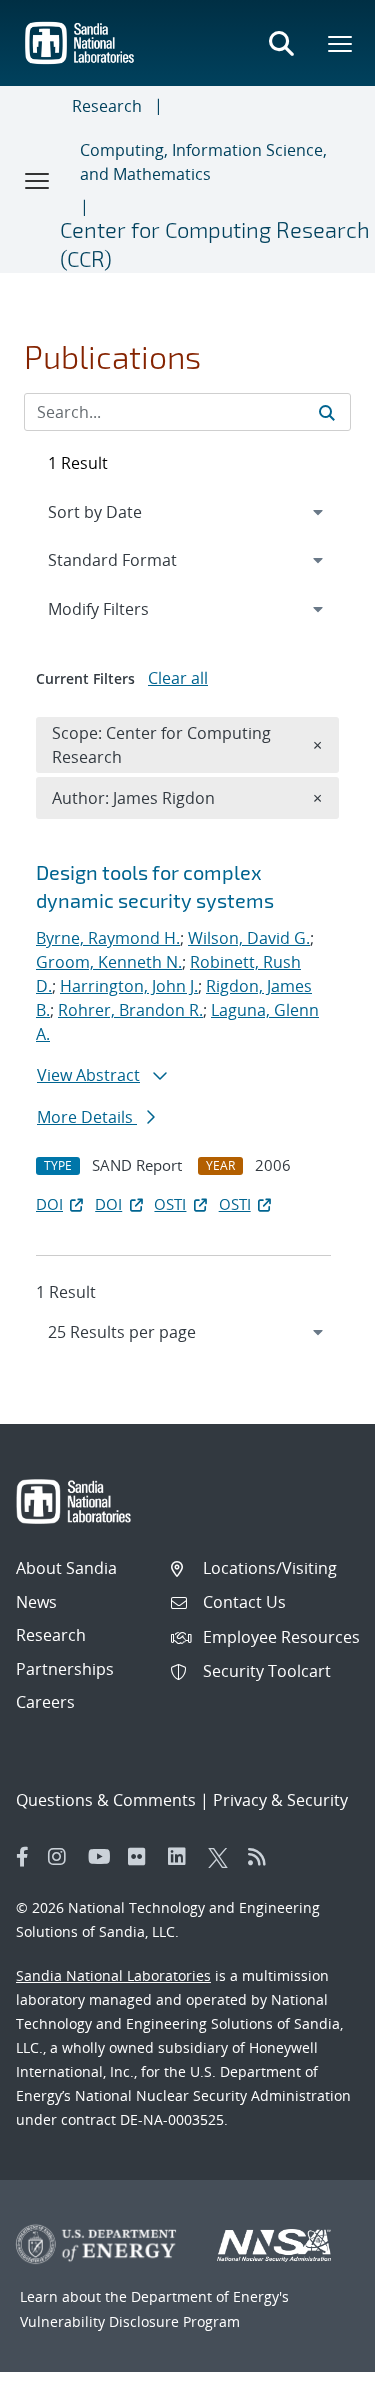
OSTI (170, 1204)
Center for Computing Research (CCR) (215, 243)
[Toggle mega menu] (341, 43)
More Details (87, 1117)
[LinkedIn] (183, 1857)
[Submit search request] (327, 412)
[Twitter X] (223, 1857)
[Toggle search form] (281, 43)
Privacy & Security (280, 1800)
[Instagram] (63, 1857)
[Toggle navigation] (38, 180)
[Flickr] (143, 1857)
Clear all (178, 678)
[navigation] (187, 1332)
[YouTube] (103, 1857)
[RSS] (263, 1857)
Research (107, 106)
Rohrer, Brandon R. (130, 1010)
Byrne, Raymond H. (108, 938)
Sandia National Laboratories (113, 1975)
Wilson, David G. (249, 938)
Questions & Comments (106, 1800)
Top (315, 2373)
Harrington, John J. (129, 986)
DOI (49, 1204)
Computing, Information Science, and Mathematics (203, 162)
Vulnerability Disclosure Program (130, 2321)
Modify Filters (125, 608)
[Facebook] (23, 1857)
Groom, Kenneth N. (109, 962)
